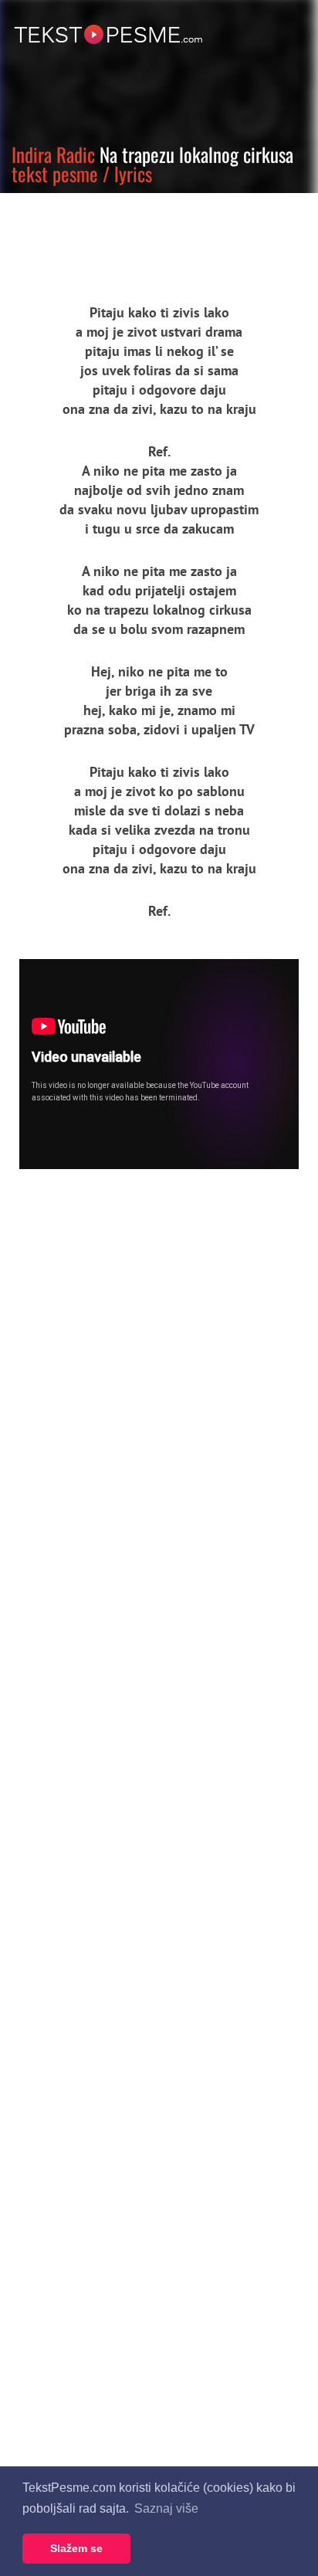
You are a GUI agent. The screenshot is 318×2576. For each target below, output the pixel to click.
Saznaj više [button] (166, 2508)
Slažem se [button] (76, 2548)
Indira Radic (53, 154)
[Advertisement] (143, 236)
